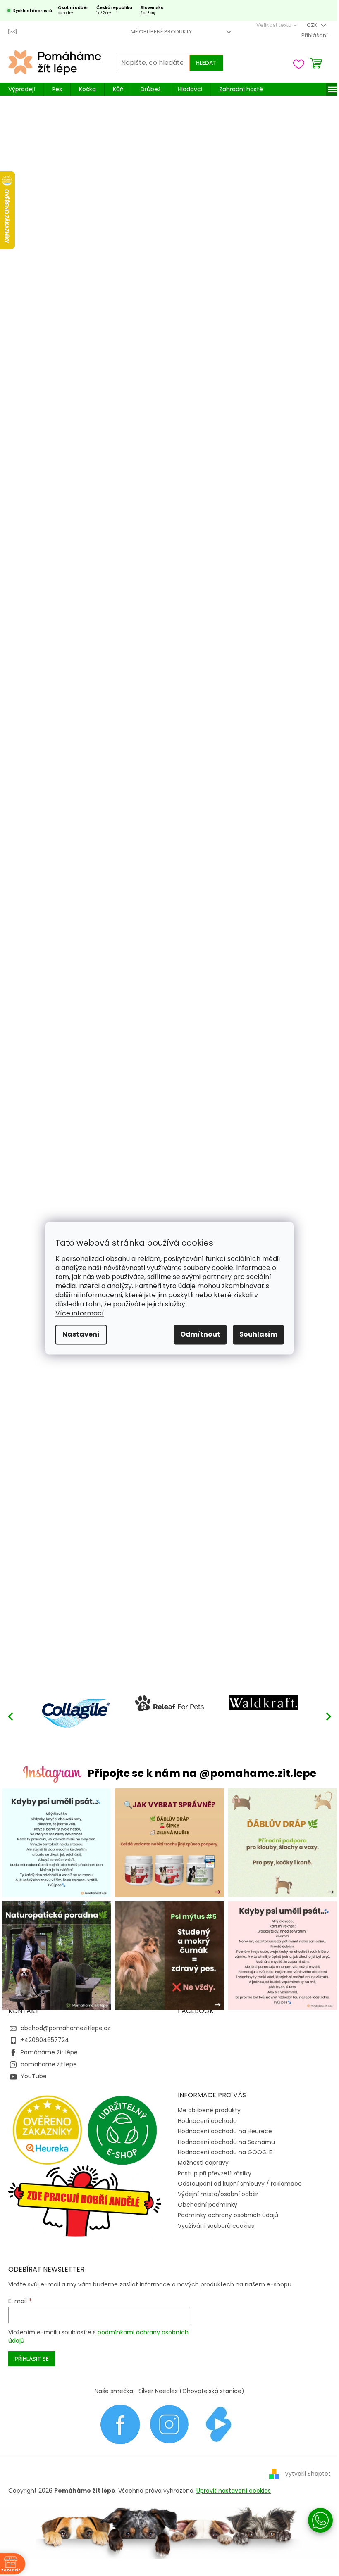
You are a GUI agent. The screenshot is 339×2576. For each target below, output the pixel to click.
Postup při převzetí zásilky (215, 2173)
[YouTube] (219, 2424)
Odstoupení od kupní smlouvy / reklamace (240, 2184)
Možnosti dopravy (203, 2163)
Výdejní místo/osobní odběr (218, 2194)
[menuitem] (22, 89)
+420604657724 (45, 2040)
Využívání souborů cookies (216, 2226)
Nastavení (81, 1334)
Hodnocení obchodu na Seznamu (226, 2142)
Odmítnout (200, 1334)
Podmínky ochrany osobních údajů (228, 2215)
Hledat (206, 63)
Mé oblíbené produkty (161, 32)
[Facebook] (120, 2424)
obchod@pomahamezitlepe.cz (66, 2028)
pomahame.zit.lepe (49, 2064)
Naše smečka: (115, 2391)
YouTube (34, 2076)
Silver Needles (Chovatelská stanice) (191, 2391)
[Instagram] (169, 2424)
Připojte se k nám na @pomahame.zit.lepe (202, 1773)
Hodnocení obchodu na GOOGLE (225, 2152)
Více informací (80, 1313)
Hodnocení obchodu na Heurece (225, 2131)
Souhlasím (258, 1334)
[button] (329, 1716)
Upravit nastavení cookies (234, 2491)
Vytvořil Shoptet (308, 2474)
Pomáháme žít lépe (49, 2052)
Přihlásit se (32, 2359)
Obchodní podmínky (208, 2205)
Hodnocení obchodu (207, 2121)
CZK (313, 25)
